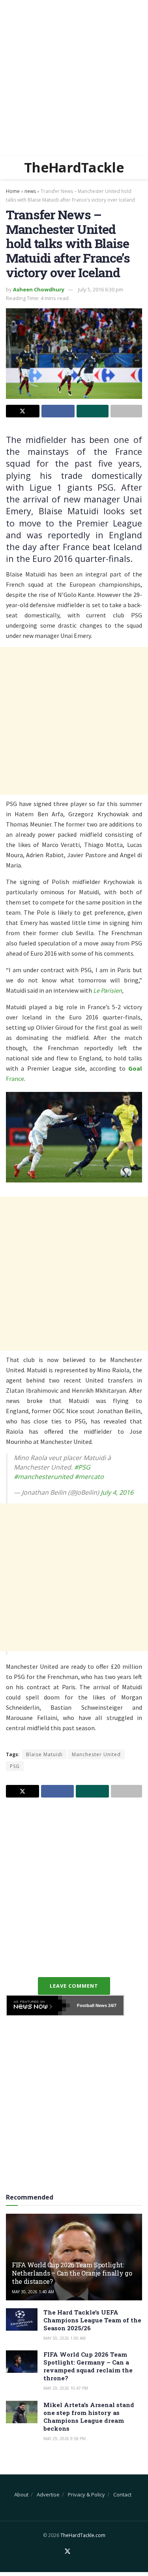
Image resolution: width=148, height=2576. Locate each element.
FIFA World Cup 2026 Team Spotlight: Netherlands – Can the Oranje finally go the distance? (72, 2273)
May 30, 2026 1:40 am (33, 2292)
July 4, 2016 (117, 1492)
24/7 (112, 2005)
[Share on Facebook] (58, 411)
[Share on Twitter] (23, 411)
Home (13, 191)
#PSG (82, 1467)
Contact (122, 2494)
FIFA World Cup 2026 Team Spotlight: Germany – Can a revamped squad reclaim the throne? (88, 2366)
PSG (15, 1766)
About (21, 2494)
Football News (92, 2005)
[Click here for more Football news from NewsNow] (38, 2005)
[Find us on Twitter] (67, 2552)
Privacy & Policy (86, 2494)
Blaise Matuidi (44, 1754)
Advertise (48, 2494)
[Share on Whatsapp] (93, 411)
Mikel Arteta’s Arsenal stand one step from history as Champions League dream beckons (89, 2417)
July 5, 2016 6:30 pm (101, 289)
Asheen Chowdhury (39, 289)
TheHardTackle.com (83, 2535)
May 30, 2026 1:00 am (65, 2338)
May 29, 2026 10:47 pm (66, 2388)
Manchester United (96, 1754)
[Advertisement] (74, 78)
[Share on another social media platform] (126, 411)
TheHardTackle (74, 167)
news (30, 191)
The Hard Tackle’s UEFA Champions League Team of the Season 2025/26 (92, 2320)
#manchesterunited (43, 1477)
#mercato (89, 1477)
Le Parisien (108, 990)
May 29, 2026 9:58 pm (65, 2439)
